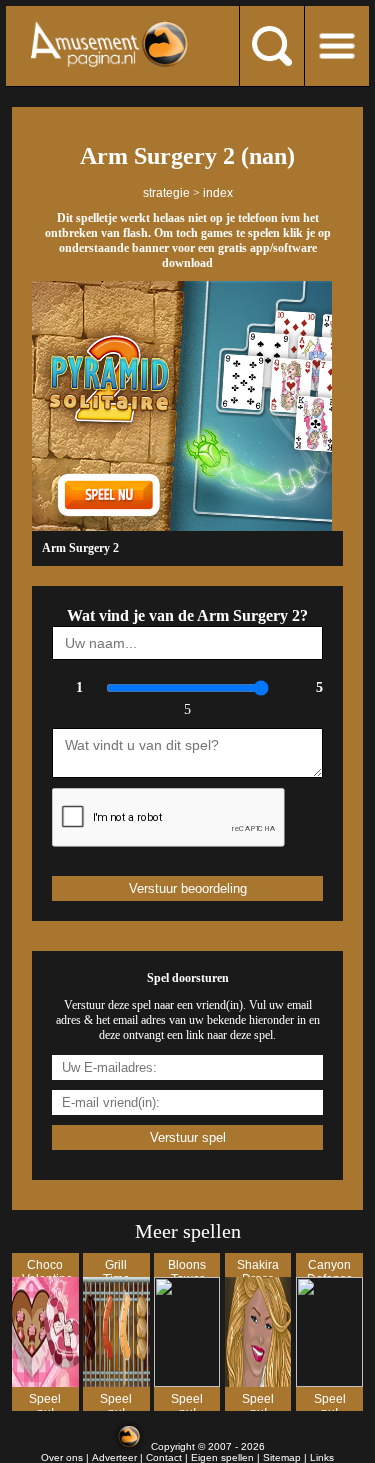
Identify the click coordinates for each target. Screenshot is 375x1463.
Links (322, 1457)
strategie (166, 193)
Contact (164, 1457)
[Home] (109, 44)
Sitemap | (286, 1457)
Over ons (62, 1457)
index (218, 193)
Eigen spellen (222, 1457)
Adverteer (114, 1457)
